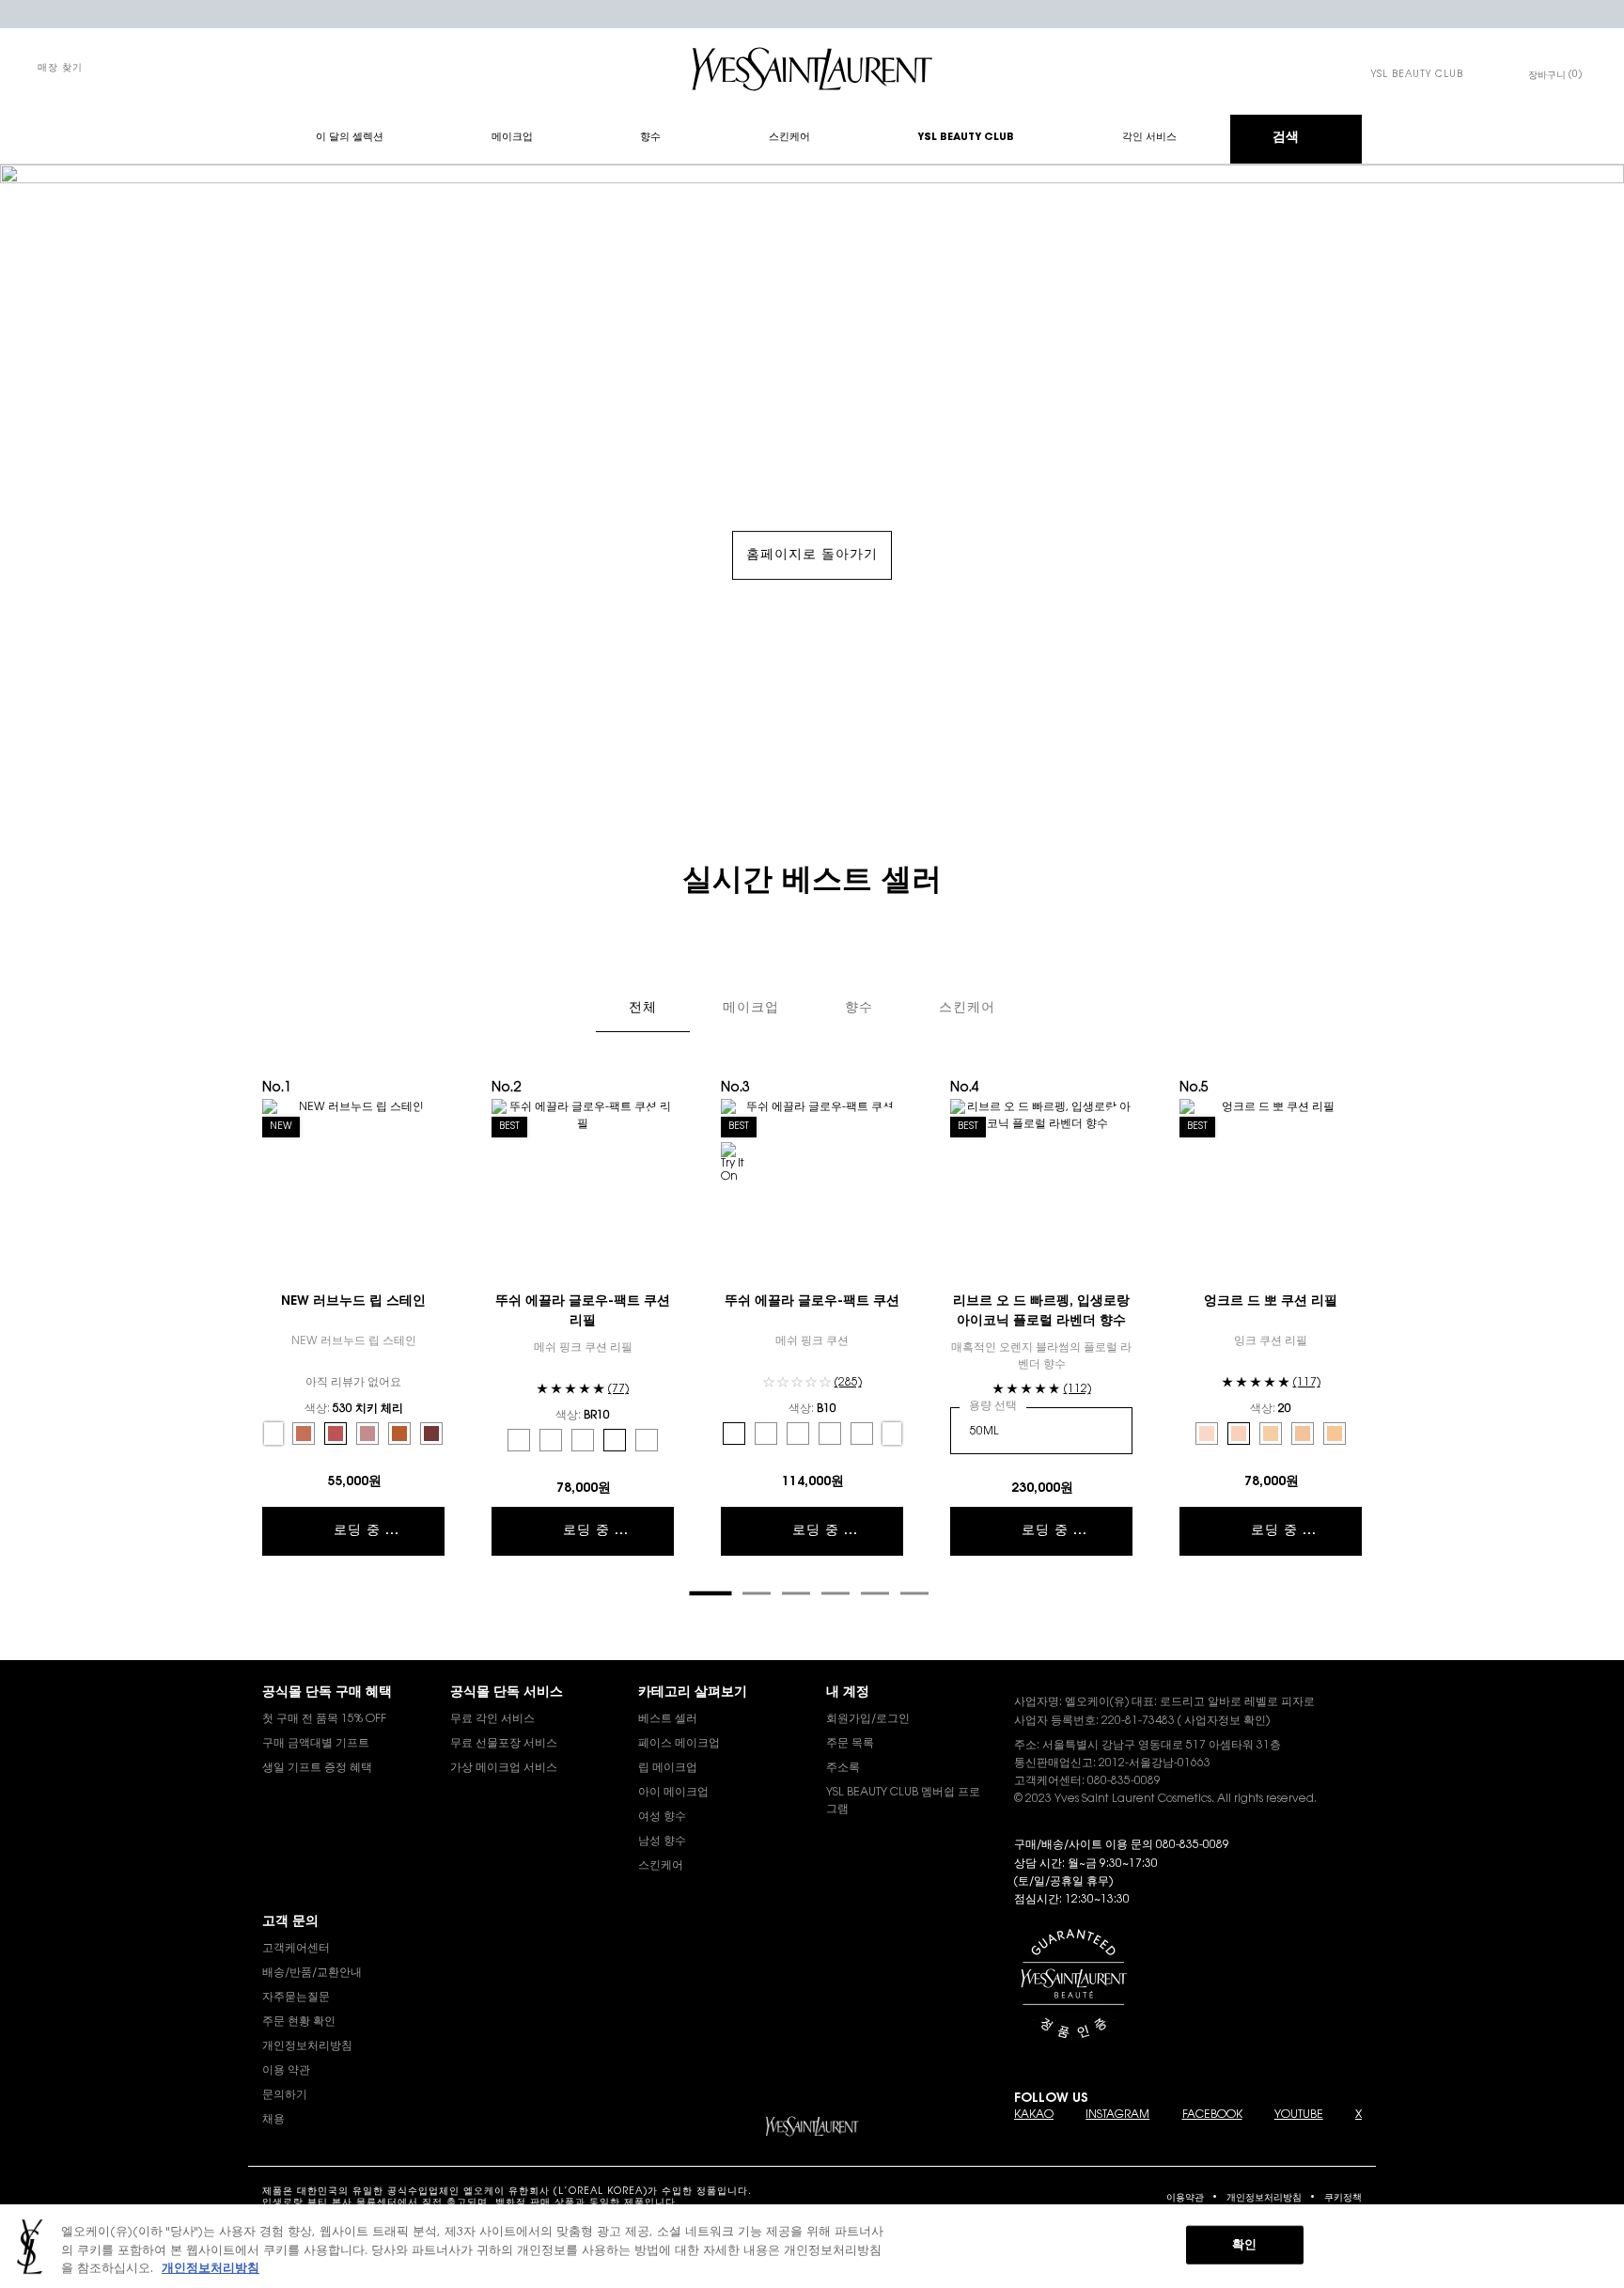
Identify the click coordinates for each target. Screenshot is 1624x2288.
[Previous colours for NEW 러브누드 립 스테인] (273, 1434)
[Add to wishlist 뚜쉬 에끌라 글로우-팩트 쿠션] (886, 1116)
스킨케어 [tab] (967, 1009)
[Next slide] (1371, 1343)
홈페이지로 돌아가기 (812, 556)
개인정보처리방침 (1264, 2199)
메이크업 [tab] (751, 1009)
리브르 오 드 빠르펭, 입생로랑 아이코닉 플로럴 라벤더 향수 (1041, 1312)
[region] (812, 2246)
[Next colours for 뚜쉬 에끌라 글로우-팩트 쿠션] (892, 1434)
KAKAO (1034, 2115)
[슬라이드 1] (710, 1594)
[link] (1417, 75)
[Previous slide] (253, 1343)
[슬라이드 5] (875, 1593)
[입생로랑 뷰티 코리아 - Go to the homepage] (812, 69)
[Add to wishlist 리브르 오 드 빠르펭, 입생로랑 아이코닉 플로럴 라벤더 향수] (1116, 1116)
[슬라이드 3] (796, 1593)
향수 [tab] (859, 1009)
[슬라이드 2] (757, 1593)
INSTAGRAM (1117, 2115)
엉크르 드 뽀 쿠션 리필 (1271, 1302)
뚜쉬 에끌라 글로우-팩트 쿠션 (812, 1302)
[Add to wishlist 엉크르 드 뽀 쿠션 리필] (1345, 1116)
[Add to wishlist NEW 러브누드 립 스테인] (428, 1116)
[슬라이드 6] (914, 1593)
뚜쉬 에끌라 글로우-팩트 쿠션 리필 (583, 1312)
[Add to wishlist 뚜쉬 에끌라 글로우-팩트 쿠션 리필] (657, 1116)
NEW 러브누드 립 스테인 (353, 1302)
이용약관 (1185, 2199)
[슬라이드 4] (835, 1593)
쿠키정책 (1343, 2199)
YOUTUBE (1299, 2115)
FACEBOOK (1212, 2115)
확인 (1244, 2244)
